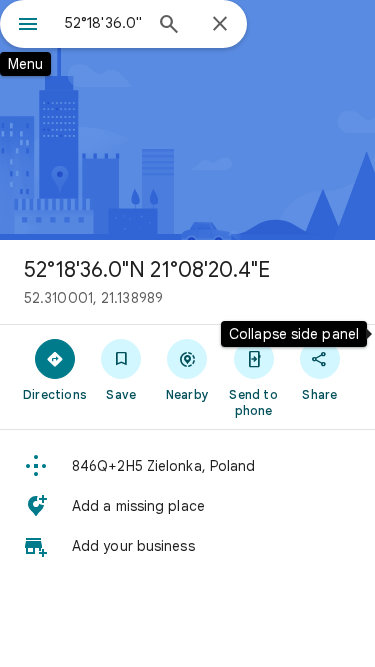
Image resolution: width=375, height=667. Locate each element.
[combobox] (102, 23)
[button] (187, 466)
